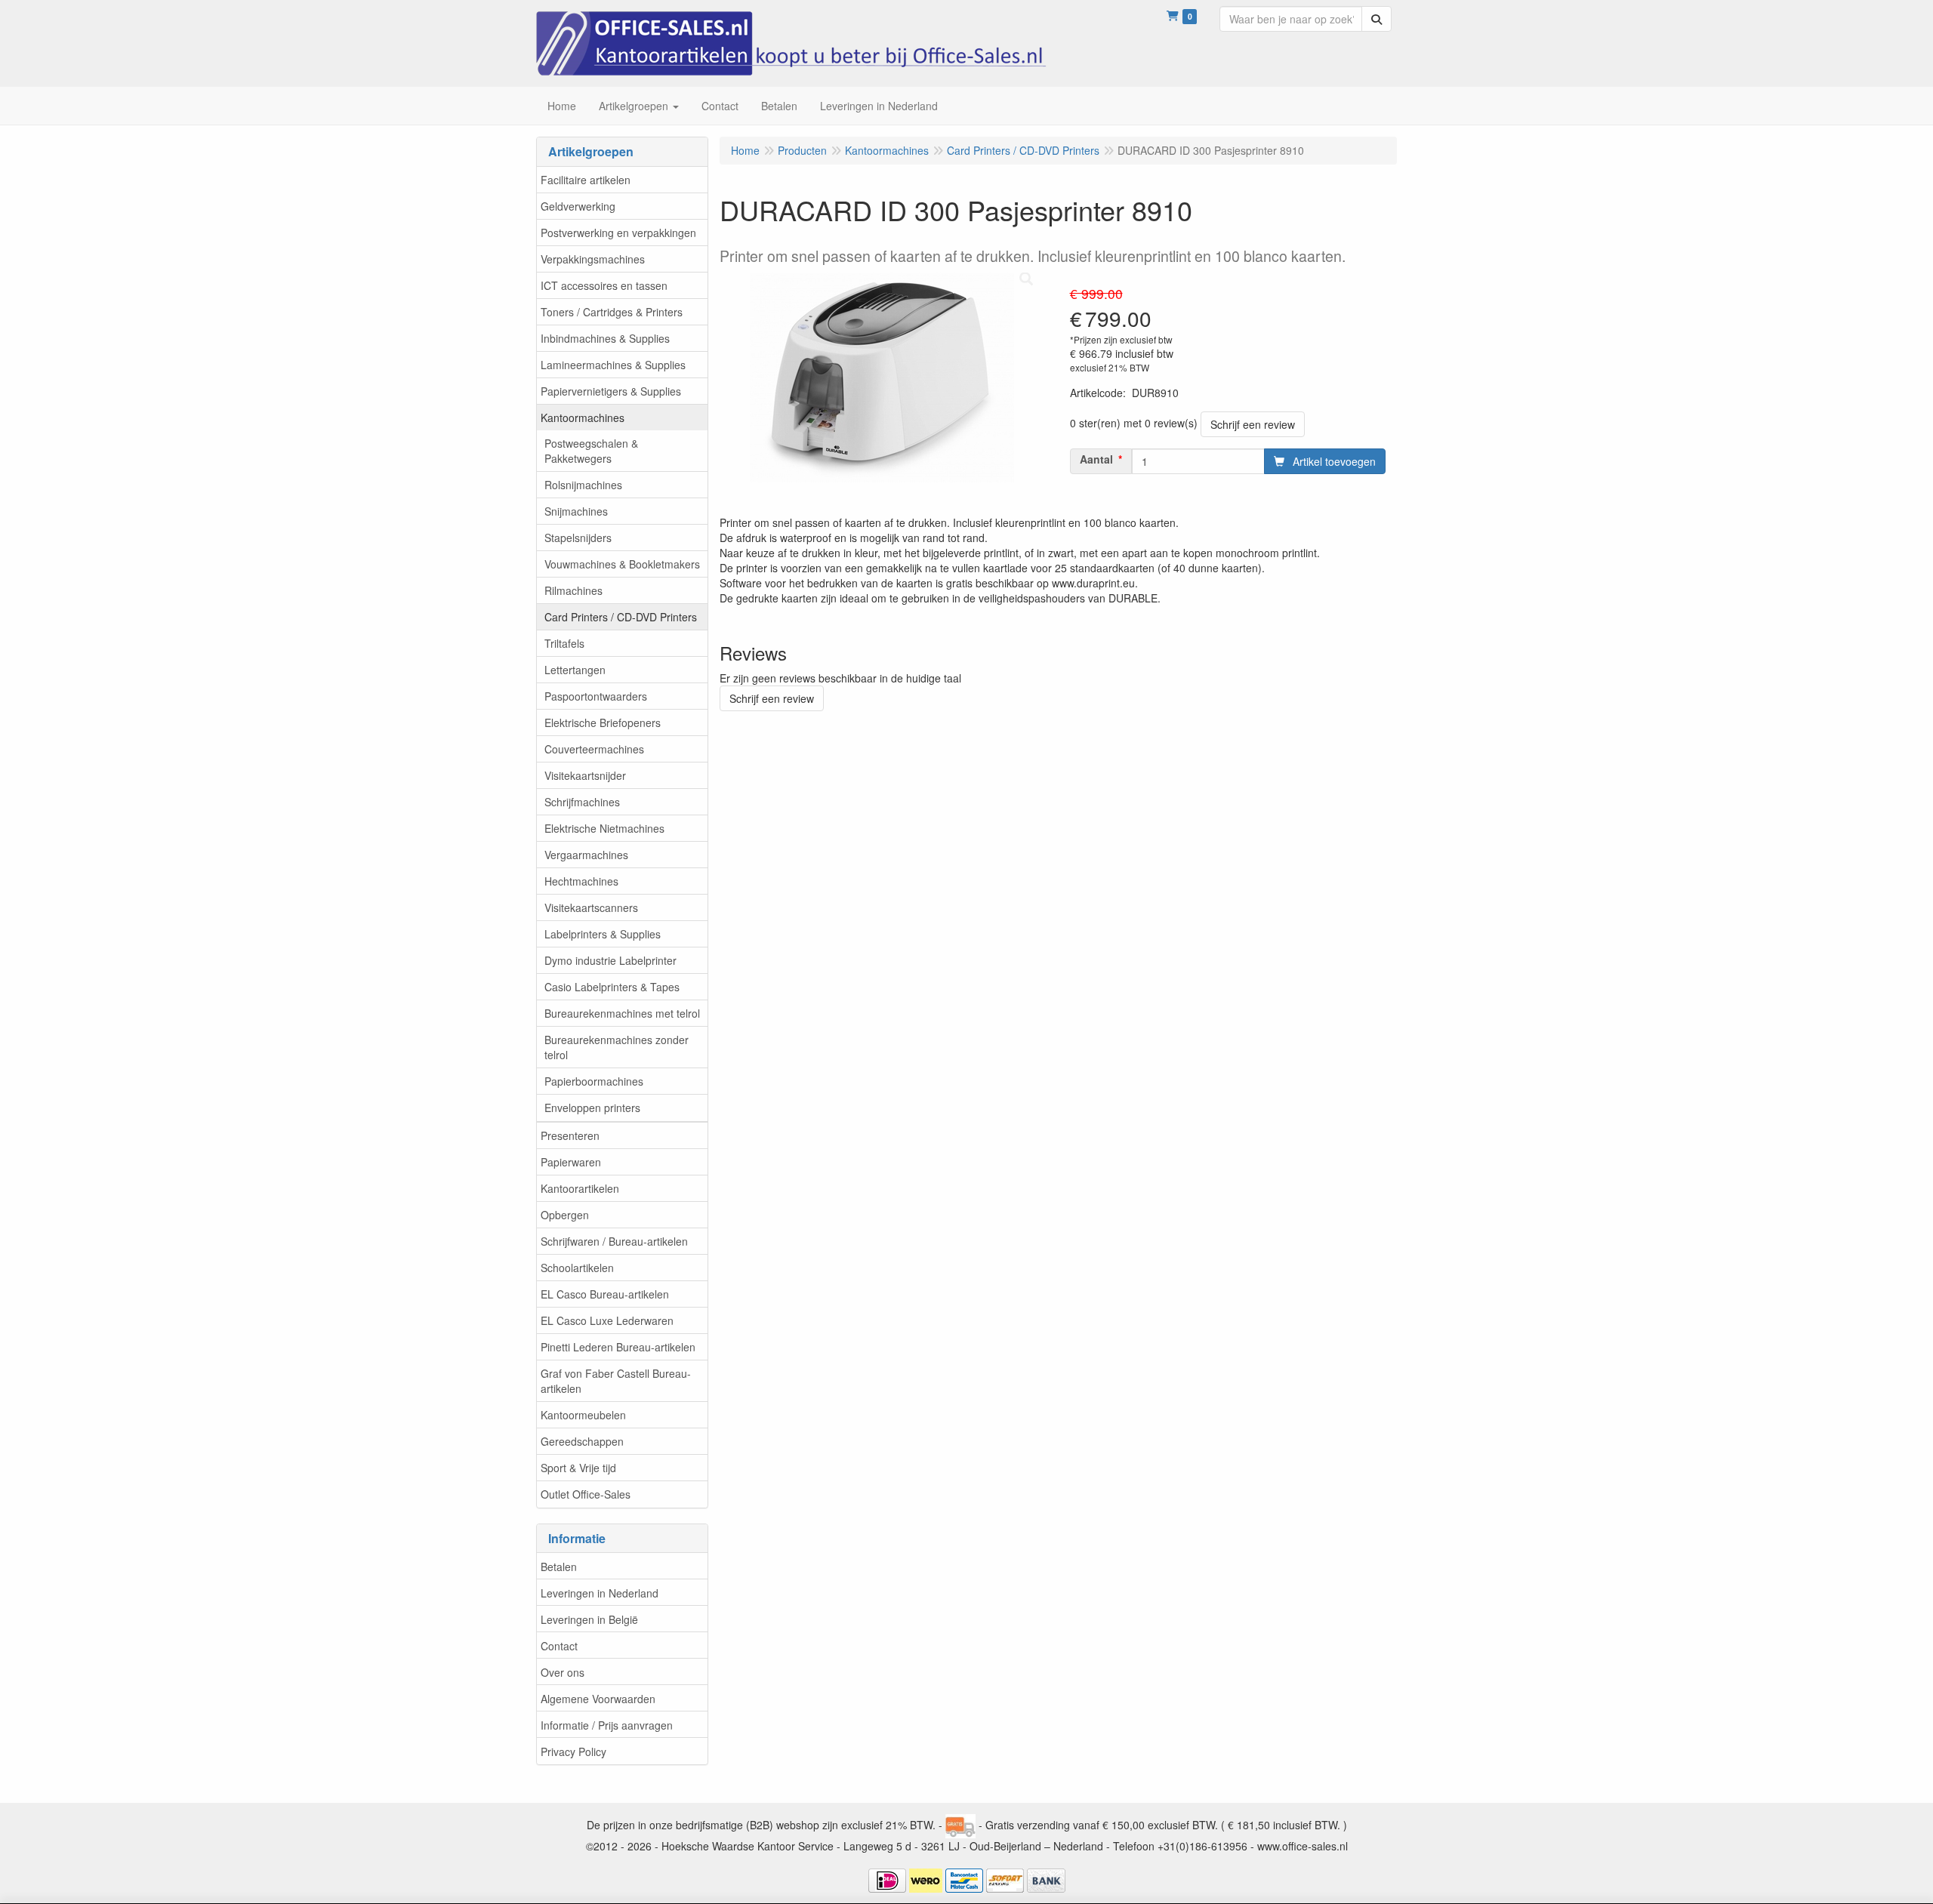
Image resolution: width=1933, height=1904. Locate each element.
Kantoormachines (583, 417)
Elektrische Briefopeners (603, 722)
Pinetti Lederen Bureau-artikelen (618, 1347)
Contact (559, 1646)
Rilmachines (573, 590)
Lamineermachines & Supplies (613, 365)
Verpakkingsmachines (593, 259)
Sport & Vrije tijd (578, 1468)
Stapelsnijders (578, 538)
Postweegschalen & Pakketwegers (591, 451)
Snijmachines (576, 511)
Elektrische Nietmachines (604, 828)
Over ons (563, 1672)
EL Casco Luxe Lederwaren (607, 1320)
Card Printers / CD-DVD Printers (621, 617)
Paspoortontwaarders (596, 696)
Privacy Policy (573, 1751)
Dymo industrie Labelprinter (610, 960)
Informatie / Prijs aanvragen (607, 1725)
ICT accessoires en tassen (604, 285)
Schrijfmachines (582, 802)
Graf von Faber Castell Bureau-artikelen (616, 1381)
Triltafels (564, 643)
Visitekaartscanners (591, 907)
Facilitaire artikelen (586, 180)
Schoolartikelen (577, 1268)
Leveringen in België (589, 1619)
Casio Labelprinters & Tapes (612, 987)
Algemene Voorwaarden (598, 1699)
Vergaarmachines (586, 855)
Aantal (1096, 459)
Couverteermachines (594, 749)
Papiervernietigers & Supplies (611, 391)
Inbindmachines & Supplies (605, 338)
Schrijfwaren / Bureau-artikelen (614, 1241)
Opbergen (565, 1215)
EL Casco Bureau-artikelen (605, 1294)
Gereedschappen (582, 1441)
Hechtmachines (581, 881)
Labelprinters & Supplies (603, 934)
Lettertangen (575, 670)
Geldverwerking (578, 206)
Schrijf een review (1253, 424)
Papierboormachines (594, 1081)
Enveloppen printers (592, 1108)
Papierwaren (571, 1162)
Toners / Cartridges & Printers (612, 312)
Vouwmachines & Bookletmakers (622, 564)
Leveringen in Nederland (600, 1593)
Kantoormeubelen (583, 1415)
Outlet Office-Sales (586, 1494)
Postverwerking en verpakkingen (618, 233)
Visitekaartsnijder (585, 775)
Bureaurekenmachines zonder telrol (617, 1047)
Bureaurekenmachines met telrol (622, 1013)
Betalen (559, 1567)
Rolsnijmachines (583, 485)
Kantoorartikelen (580, 1188)
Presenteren (570, 1135)
